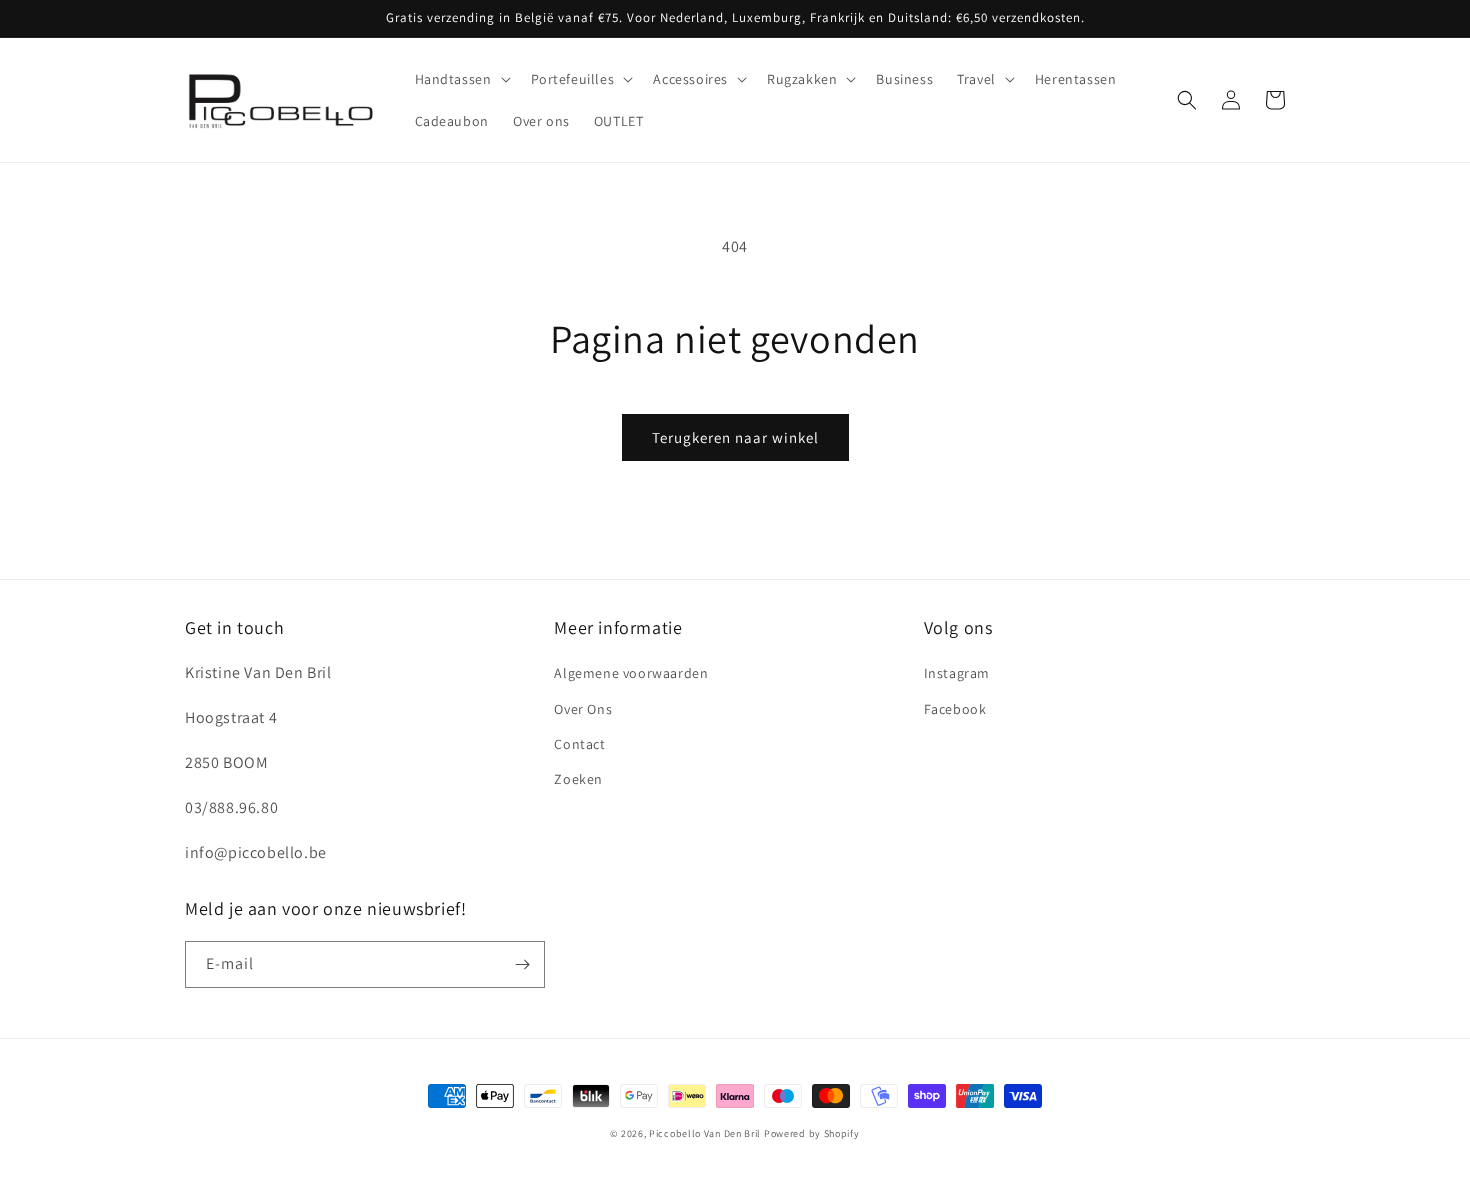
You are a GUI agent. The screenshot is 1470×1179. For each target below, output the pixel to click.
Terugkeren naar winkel (735, 437)
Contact (579, 744)
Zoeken (578, 779)
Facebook (955, 709)
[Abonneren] (522, 964)
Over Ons (583, 709)
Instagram (957, 673)
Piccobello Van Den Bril (705, 1133)
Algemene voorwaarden (631, 673)
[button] (461, 79)
